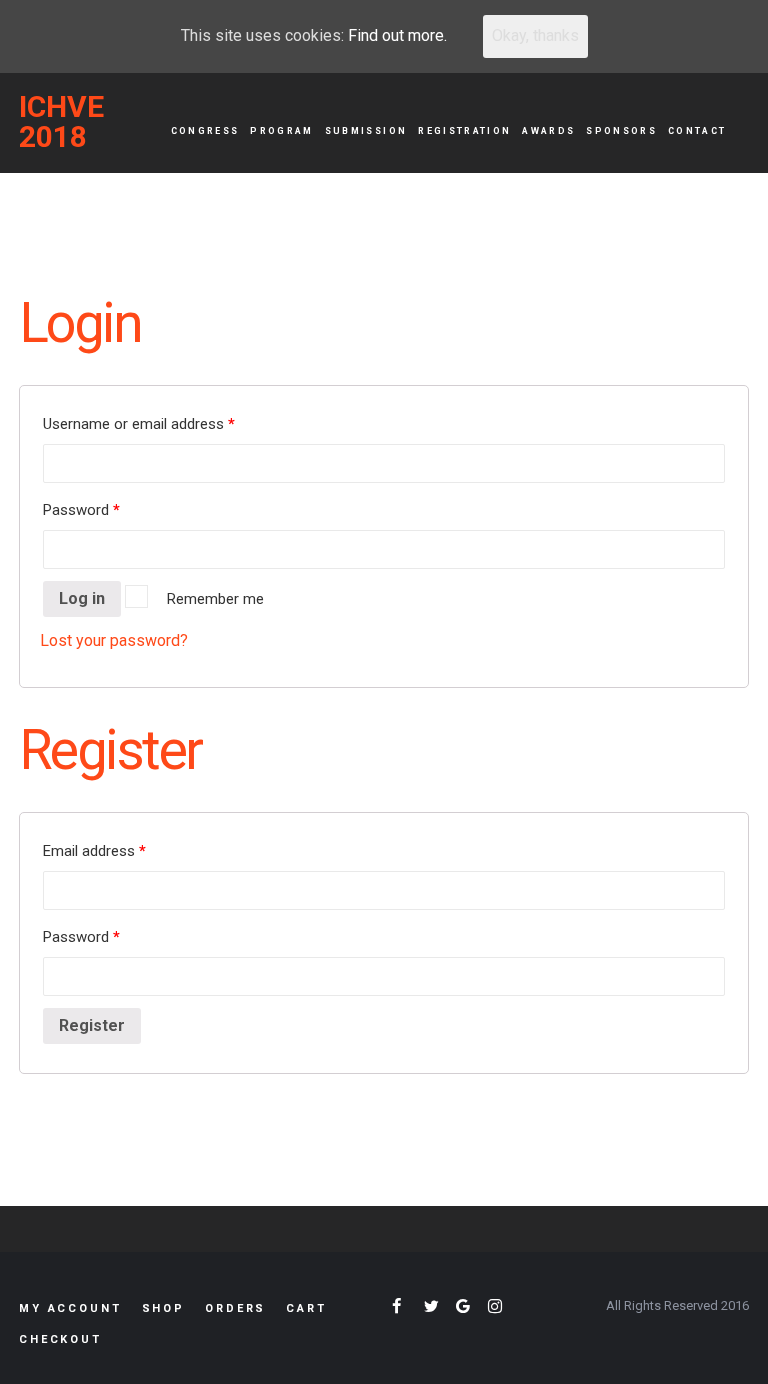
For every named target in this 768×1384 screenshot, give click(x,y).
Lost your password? (114, 640)
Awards (548, 131)
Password (81, 510)
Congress (205, 131)
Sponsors (621, 131)
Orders (235, 1308)
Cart (306, 1308)
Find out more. (397, 35)
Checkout (60, 1339)
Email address (94, 851)
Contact (697, 131)
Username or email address (139, 424)
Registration (464, 131)
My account (70, 1308)
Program (281, 131)
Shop (163, 1308)
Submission (366, 131)
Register (92, 1025)
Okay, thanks (535, 35)
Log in (82, 598)
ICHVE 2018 (61, 122)
